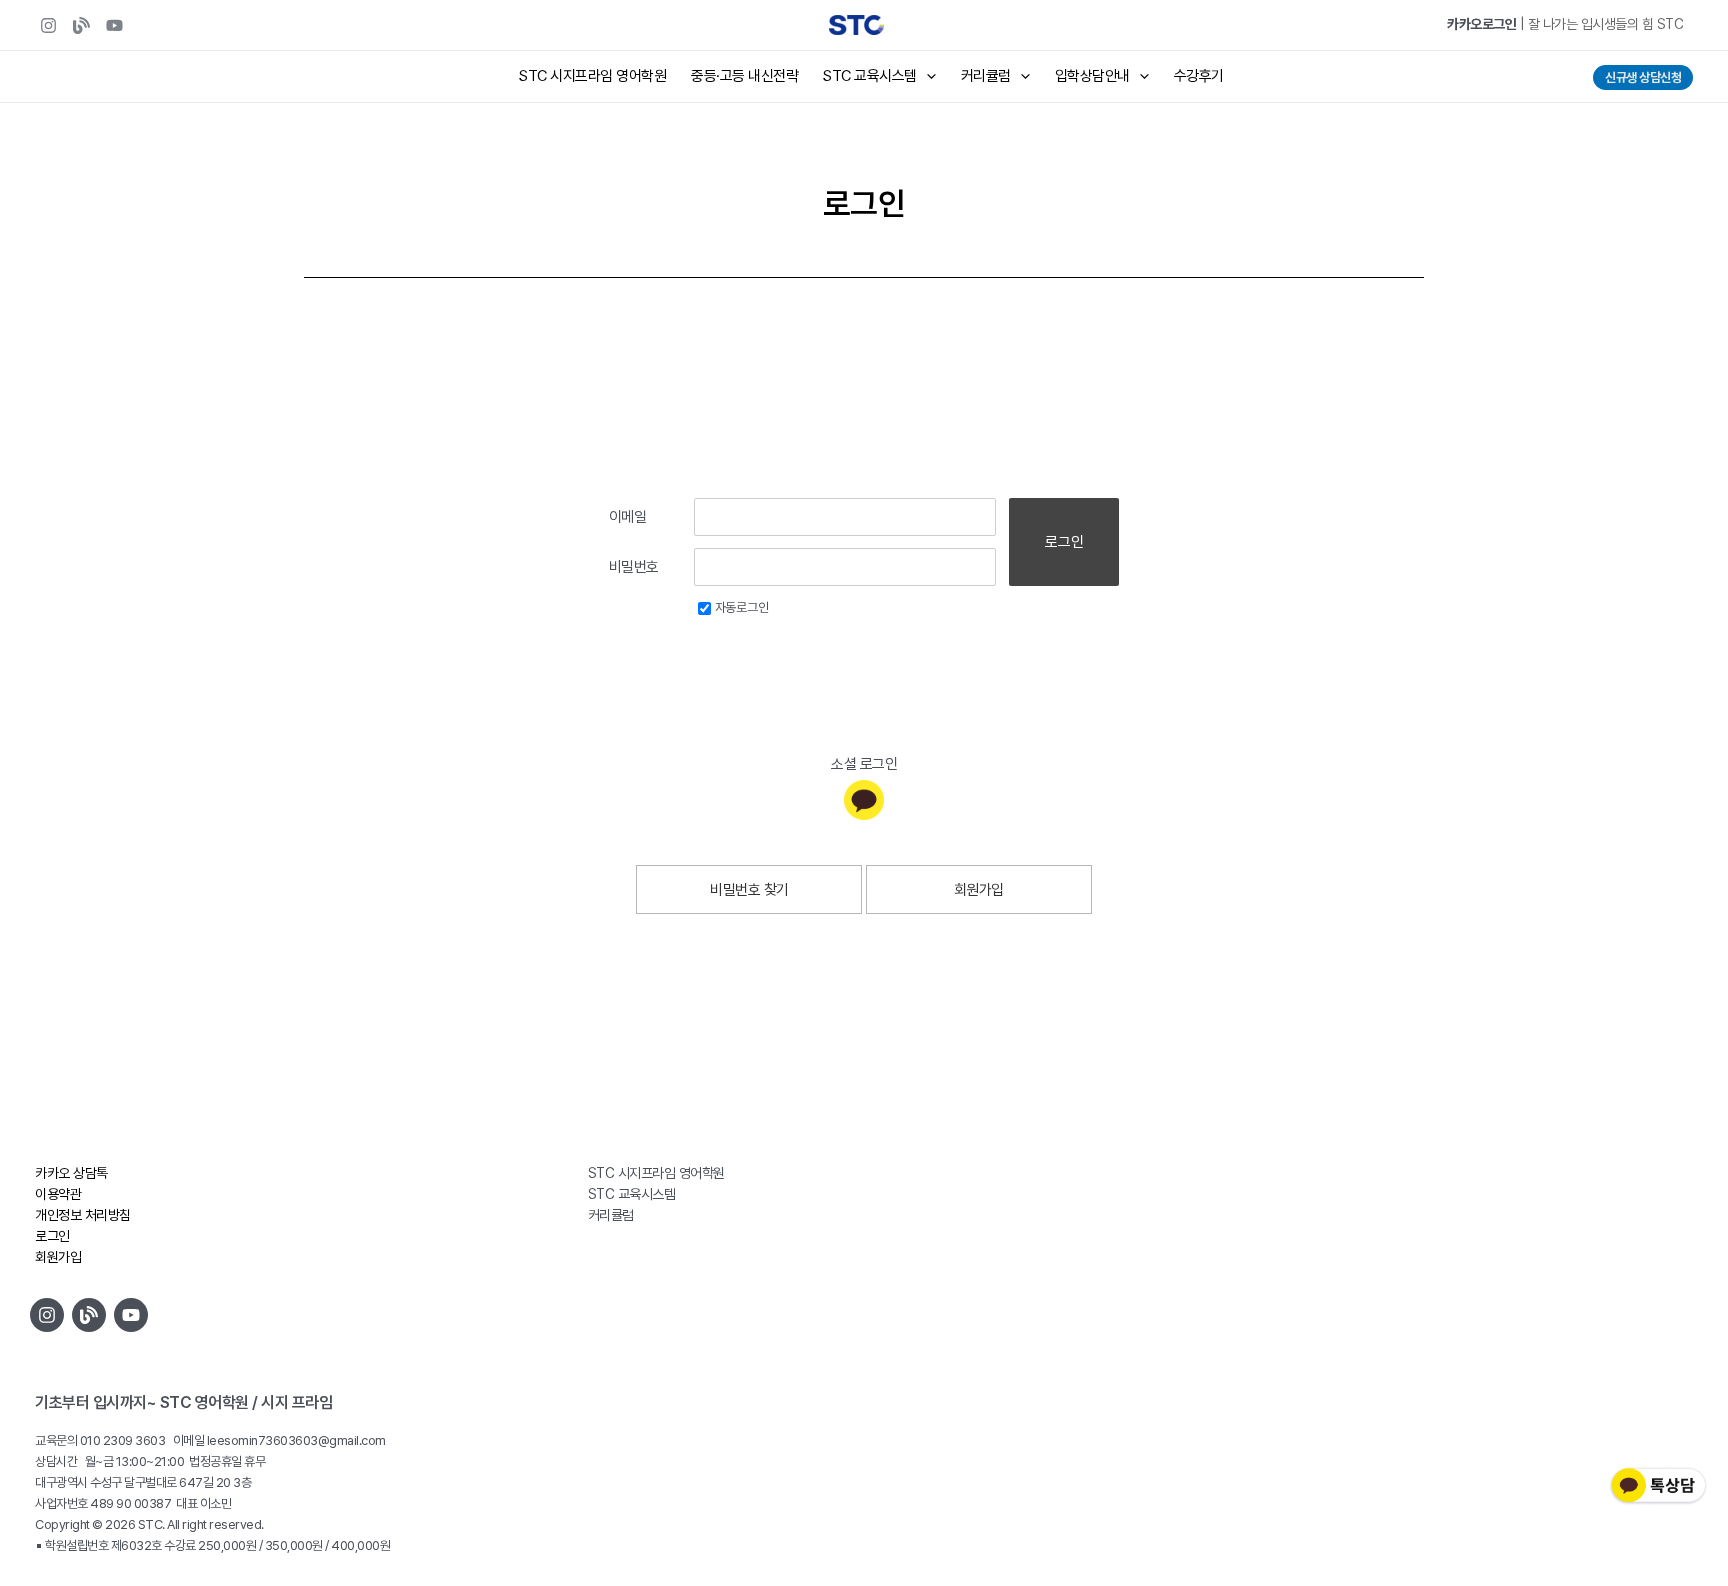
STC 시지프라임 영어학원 (592, 76)
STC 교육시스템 (870, 76)
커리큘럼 (986, 76)
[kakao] (864, 800)
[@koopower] (131, 1315)
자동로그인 (742, 607)
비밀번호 (634, 567)
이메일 (628, 517)
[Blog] (81, 25)
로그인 (1064, 542)
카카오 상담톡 (71, 1173)
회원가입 (979, 890)
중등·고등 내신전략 (744, 76)
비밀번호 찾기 (749, 890)
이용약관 (58, 1194)
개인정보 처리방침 (83, 1215)
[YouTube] (114, 25)
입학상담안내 (1092, 76)
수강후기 (1199, 76)
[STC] (48, 25)
